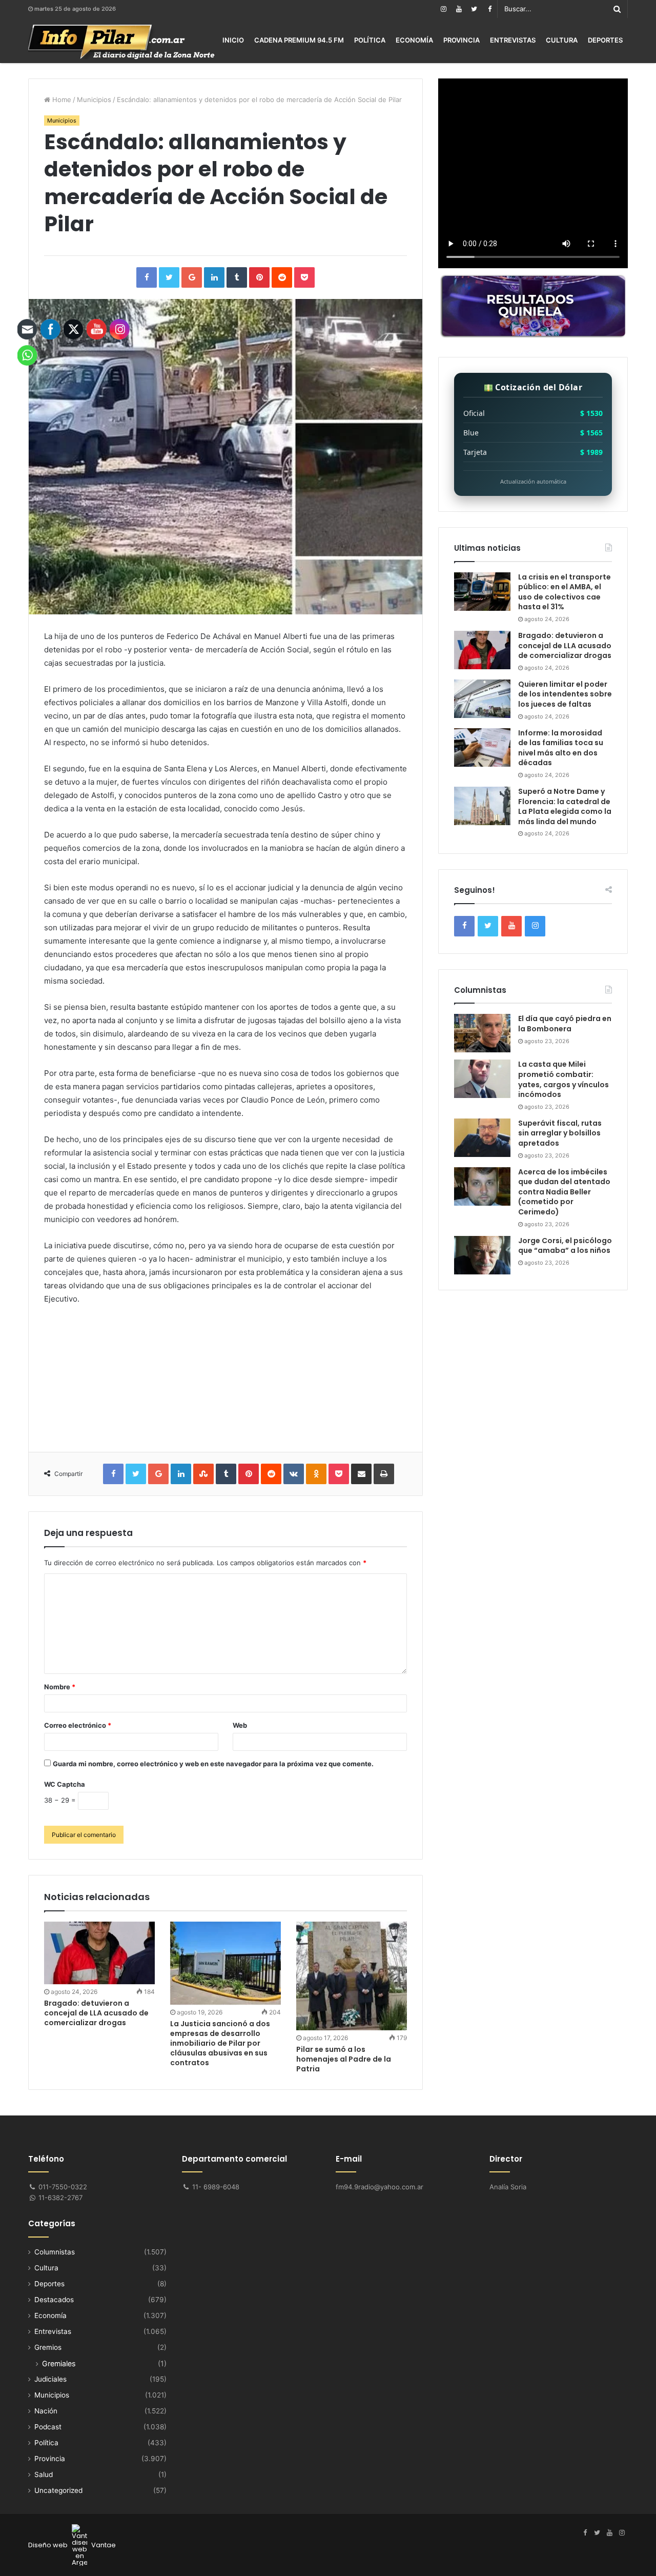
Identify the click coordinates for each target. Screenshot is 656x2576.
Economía (414, 40)
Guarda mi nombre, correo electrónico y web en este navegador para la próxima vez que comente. (213, 1764)
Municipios (94, 99)
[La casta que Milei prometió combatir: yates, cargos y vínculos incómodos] (482, 1079)
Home (61, 99)
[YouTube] (459, 9)
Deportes (605, 40)
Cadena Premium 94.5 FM (299, 40)
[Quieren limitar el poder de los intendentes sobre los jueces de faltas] (482, 699)
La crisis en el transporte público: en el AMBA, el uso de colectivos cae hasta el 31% (565, 592)
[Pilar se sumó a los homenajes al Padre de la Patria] (352, 1976)
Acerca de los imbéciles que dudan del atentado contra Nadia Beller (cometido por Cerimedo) (564, 1192)
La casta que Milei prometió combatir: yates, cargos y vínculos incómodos (563, 1079)
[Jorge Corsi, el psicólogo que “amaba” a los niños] (482, 1255)
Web (240, 1725)
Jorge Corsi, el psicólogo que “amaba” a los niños (565, 1246)
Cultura (562, 40)
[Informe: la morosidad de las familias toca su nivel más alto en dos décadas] (482, 747)
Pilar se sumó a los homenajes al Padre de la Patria (344, 2059)
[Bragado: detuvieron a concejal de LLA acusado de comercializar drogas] (482, 650)
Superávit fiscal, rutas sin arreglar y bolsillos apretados (560, 1133)
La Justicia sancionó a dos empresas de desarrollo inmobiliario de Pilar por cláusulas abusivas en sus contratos (220, 2043)
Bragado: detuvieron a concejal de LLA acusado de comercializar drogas (565, 645)
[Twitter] (474, 9)
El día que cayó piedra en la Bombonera (565, 1024)
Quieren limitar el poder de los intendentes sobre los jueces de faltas (565, 694)
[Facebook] (489, 9)
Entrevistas (513, 40)
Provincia (462, 40)
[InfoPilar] (121, 42)
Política (370, 40)
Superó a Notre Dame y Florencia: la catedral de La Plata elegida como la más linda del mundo (565, 806)
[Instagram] (443, 9)
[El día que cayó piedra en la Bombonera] (482, 1033)
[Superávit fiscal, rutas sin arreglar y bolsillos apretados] (482, 1138)
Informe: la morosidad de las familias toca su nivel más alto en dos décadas (561, 748)
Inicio (233, 40)
